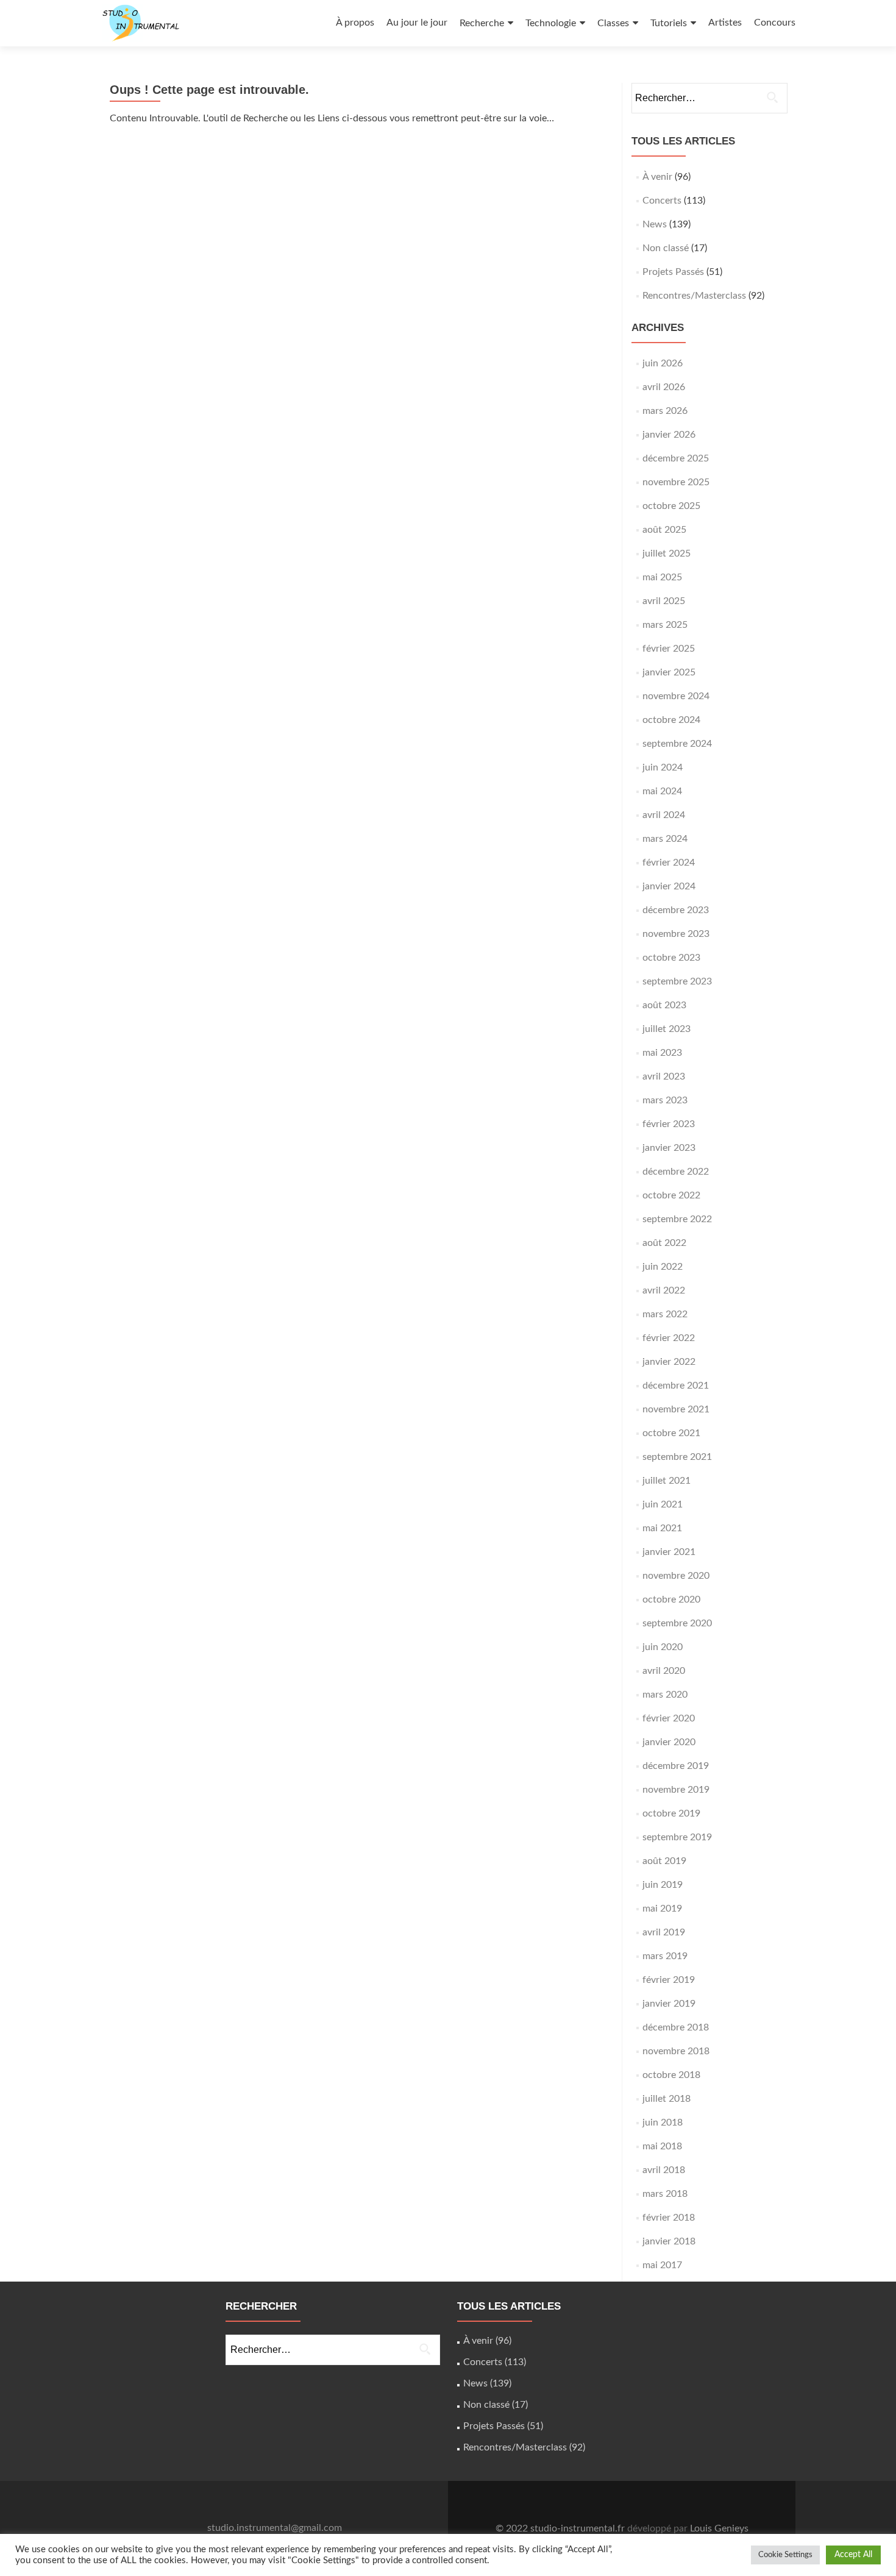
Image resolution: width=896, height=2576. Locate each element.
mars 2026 (665, 411)
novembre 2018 (676, 2051)
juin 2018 (663, 2122)
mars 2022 (665, 1314)
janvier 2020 (669, 1742)
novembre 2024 (676, 696)
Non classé (666, 248)
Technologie (551, 23)
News (655, 224)
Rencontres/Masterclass (694, 296)
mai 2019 (662, 1909)
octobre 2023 (671, 958)
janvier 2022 (669, 1362)
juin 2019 (663, 1885)
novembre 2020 (676, 1576)
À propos (355, 23)
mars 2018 (665, 2194)
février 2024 (669, 863)
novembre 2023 (676, 934)
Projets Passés (673, 272)
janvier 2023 (669, 1148)
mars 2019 (665, 1956)
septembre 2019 (677, 1837)
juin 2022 (663, 1267)
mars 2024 (665, 839)
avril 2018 (664, 2170)
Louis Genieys (719, 2528)
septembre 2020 (677, 1623)
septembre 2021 (677, 1457)
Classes (613, 23)
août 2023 (664, 1005)
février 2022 (669, 1338)
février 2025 (669, 649)
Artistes (725, 23)
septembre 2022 (677, 1219)
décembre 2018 (676, 2027)
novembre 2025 (676, 482)
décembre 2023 (676, 910)
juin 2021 (663, 1504)
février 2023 (669, 1124)
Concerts (662, 201)
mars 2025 (665, 625)
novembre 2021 (676, 1409)
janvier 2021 (669, 1552)
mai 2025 (662, 577)
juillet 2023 (667, 1029)
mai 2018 (662, 2146)
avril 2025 (664, 601)
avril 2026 (664, 387)
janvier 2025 (669, 672)
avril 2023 (664, 1076)
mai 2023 (662, 1053)
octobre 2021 (671, 1433)
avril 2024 (664, 815)
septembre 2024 (677, 744)
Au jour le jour (417, 23)
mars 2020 (665, 1695)
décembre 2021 (676, 1386)
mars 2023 (665, 1100)
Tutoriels (669, 23)
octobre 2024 (671, 720)
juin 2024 (663, 767)
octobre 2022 (671, 1195)
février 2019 (669, 1980)
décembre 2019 (676, 1766)
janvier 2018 (669, 2241)
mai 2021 (662, 1528)
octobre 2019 (671, 1813)
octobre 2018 (671, 2075)
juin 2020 (663, 1647)
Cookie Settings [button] (785, 2555)
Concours (775, 23)
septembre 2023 (677, 981)
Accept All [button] (853, 2555)
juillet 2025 (667, 553)
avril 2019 (664, 1932)
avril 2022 (664, 1290)
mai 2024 (662, 791)
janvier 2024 (669, 886)
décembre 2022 (676, 1172)
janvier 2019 (669, 2004)
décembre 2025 (676, 458)
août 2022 (664, 1243)
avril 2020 (664, 1671)
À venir (657, 177)
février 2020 (669, 1718)
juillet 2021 (667, 1481)
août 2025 (664, 530)
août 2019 (664, 1861)
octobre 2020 (671, 1599)
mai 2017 (662, 2265)
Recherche (482, 23)
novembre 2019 (676, 1790)
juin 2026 (663, 363)
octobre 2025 (671, 506)
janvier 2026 (669, 435)
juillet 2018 (667, 2099)
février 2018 (669, 2218)
